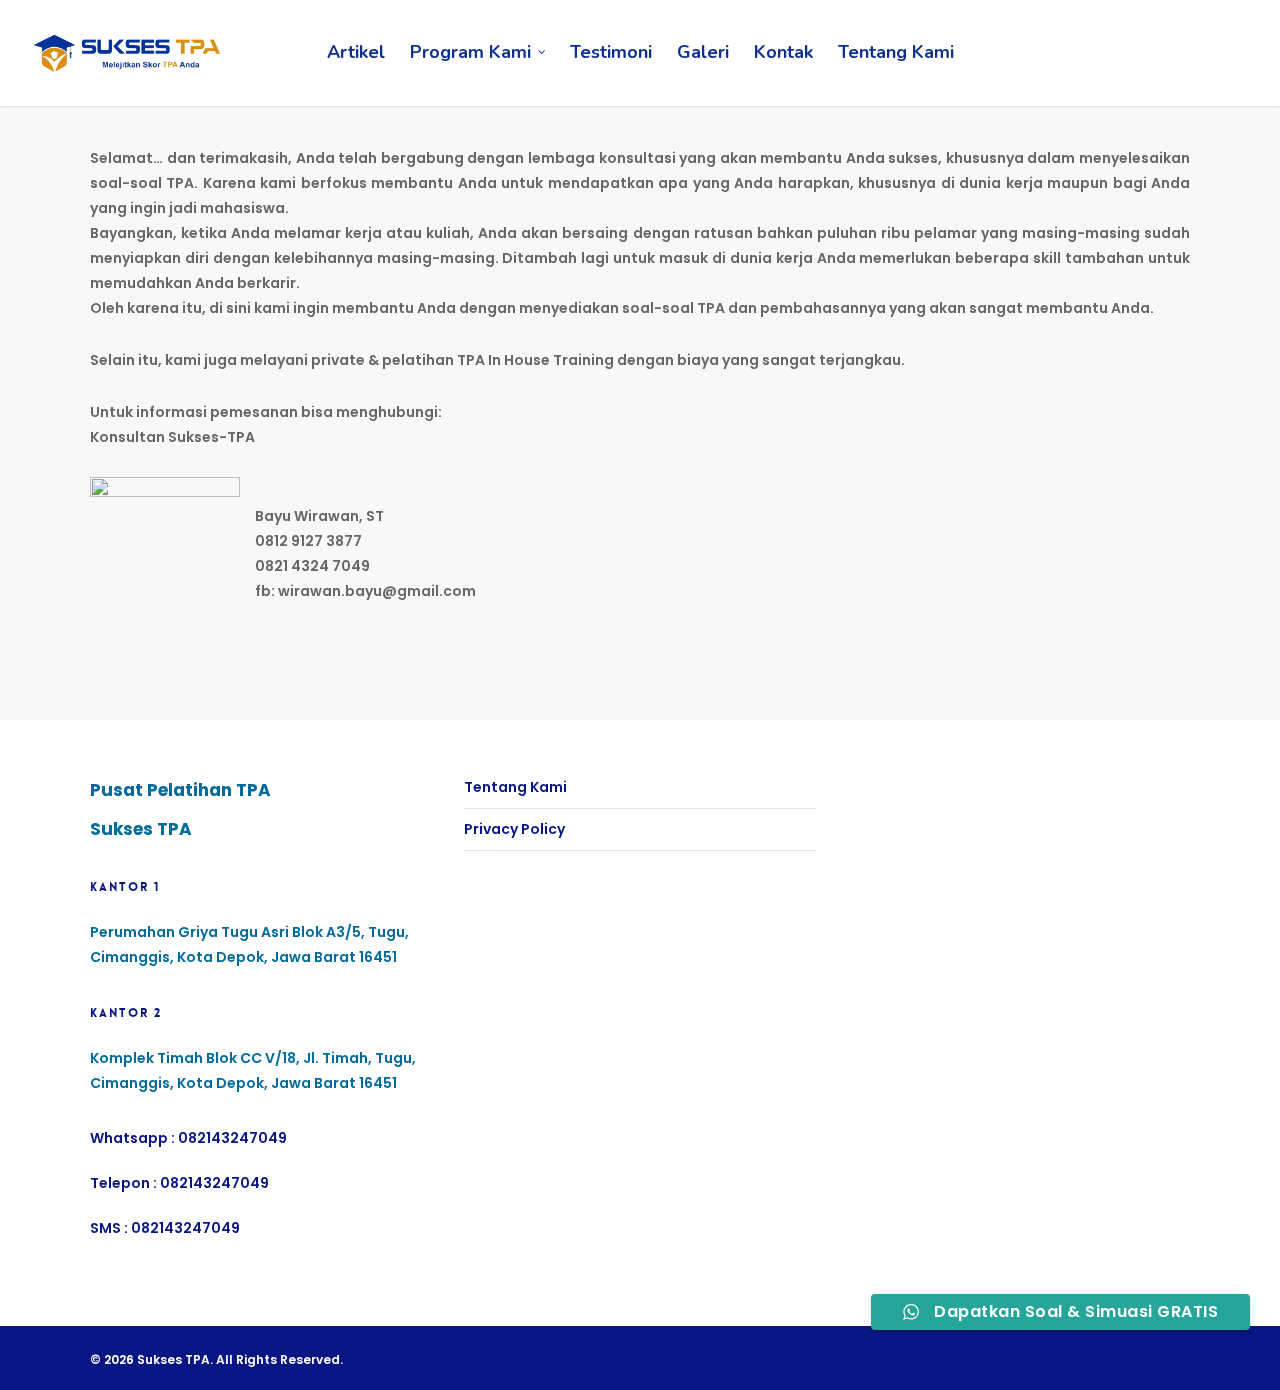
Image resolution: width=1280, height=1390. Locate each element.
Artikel (356, 52)
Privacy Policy (514, 829)
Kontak (783, 52)
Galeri (703, 52)
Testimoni (611, 52)
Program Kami (470, 52)
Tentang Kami (896, 52)
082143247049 (232, 1138)
